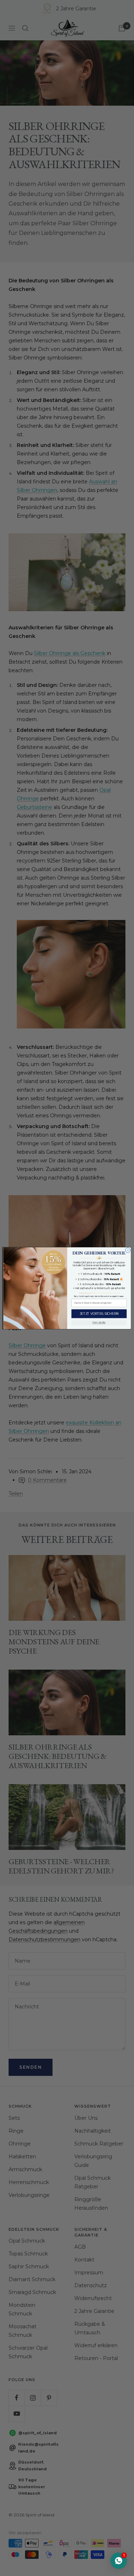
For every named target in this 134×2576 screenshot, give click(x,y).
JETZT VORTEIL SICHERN (99, 1314)
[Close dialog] (128, 1250)
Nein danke (99, 1323)
